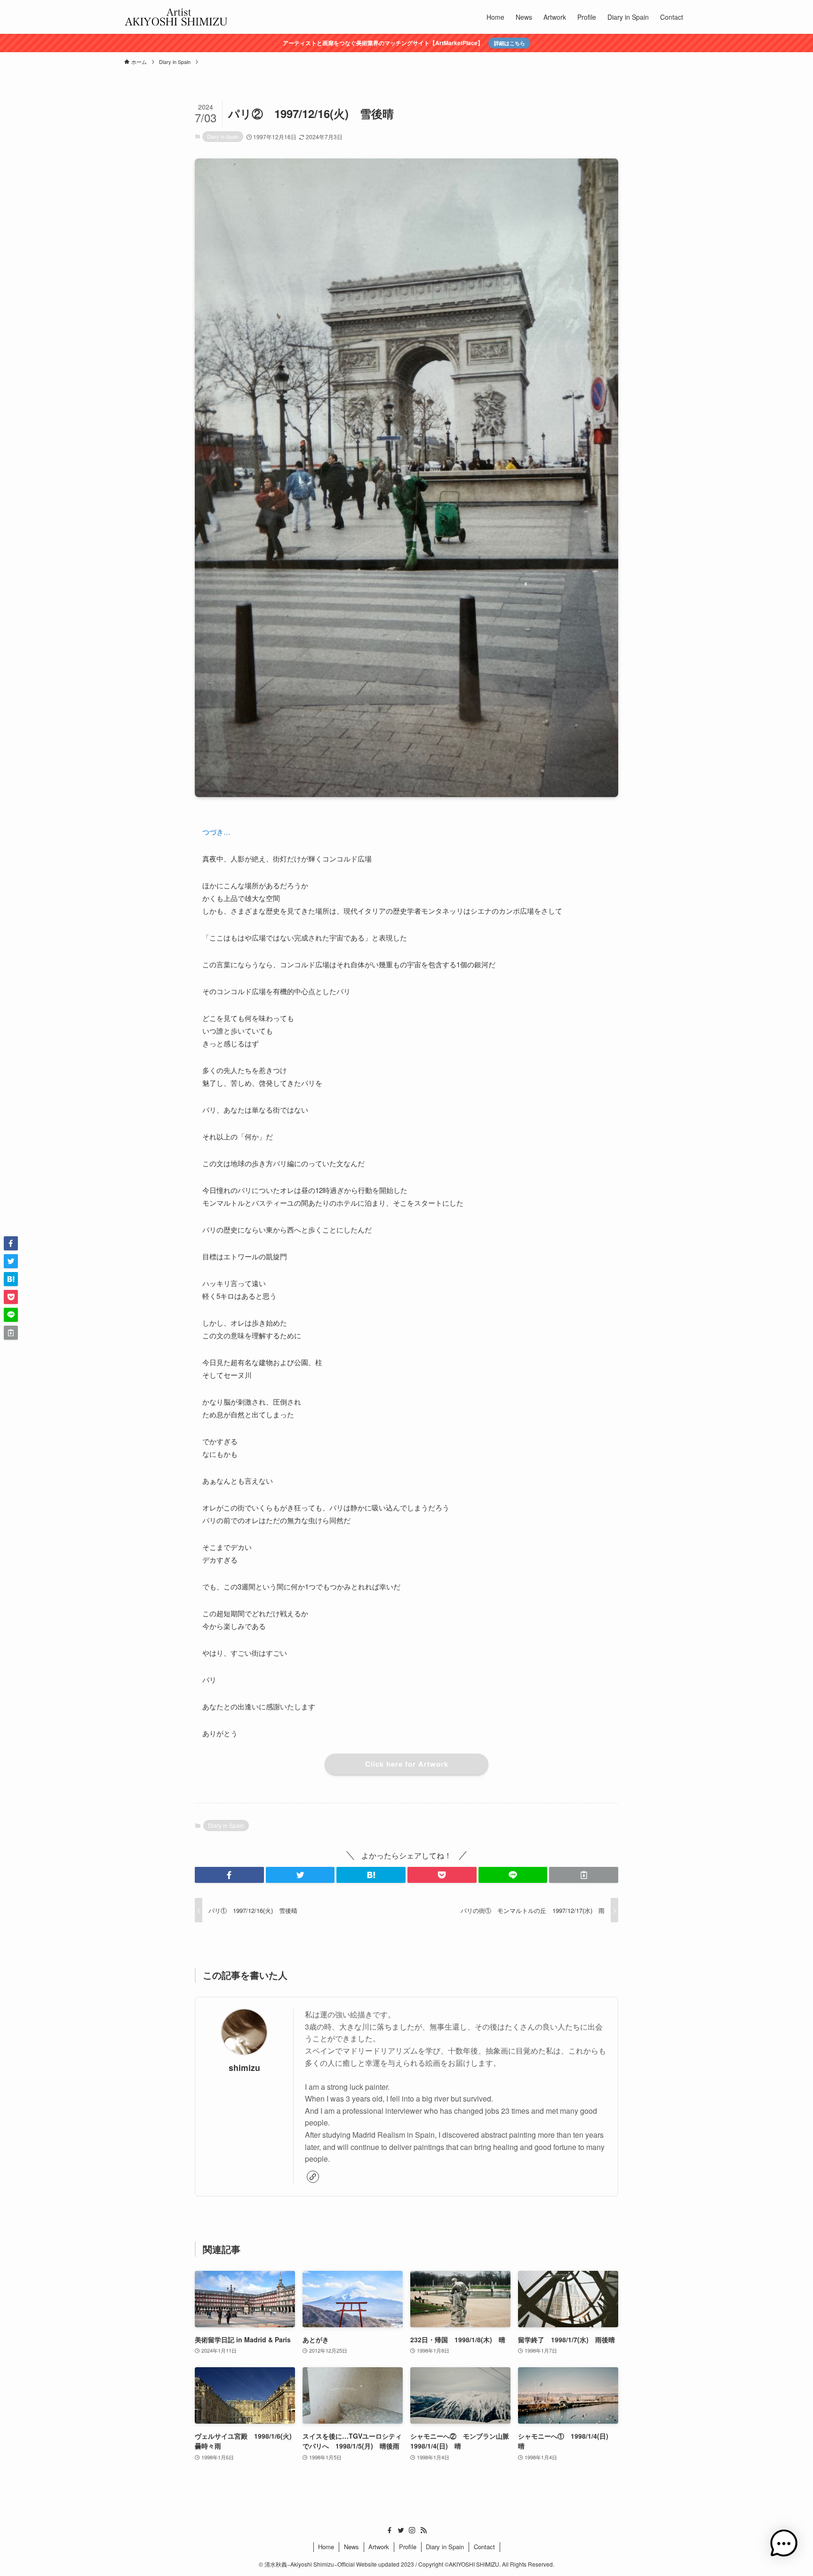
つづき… (216, 832)
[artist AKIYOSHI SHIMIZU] (176, 17)
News (351, 2547)
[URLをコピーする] (584, 1875)
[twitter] (401, 2530)
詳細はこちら (510, 43)
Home (326, 2547)
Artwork (379, 2547)
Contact (484, 2547)
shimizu (244, 2067)
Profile (408, 2547)
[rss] (423, 2530)
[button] (229, 1875)
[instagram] (412, 2530)
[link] (313, 2177)
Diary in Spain (223, 136)
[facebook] (390, 2530)
